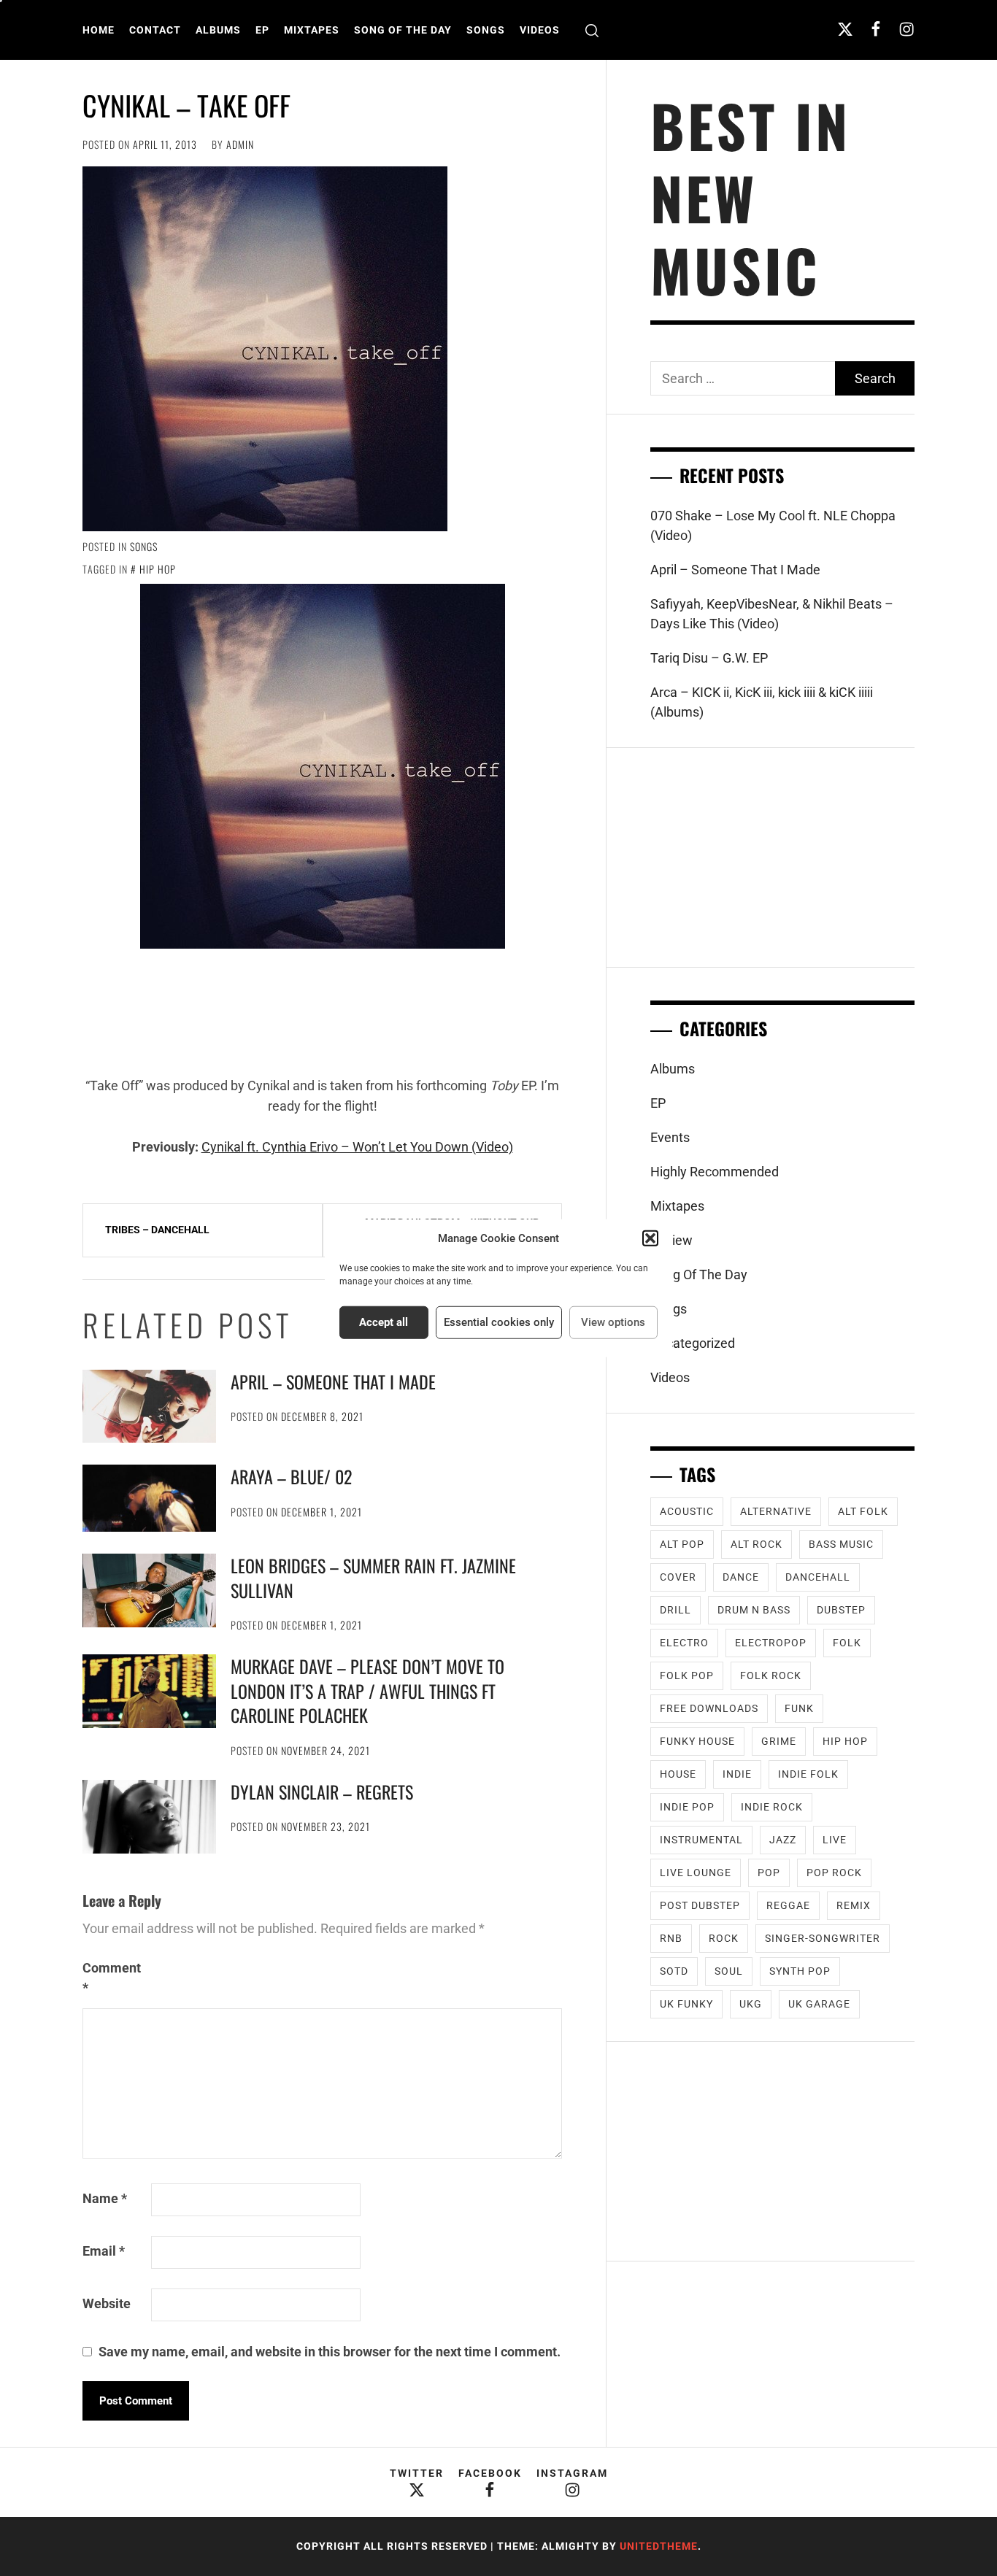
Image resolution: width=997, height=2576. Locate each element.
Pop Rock (834, 1873)
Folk (847, 1643)
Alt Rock (757, 1544)
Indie (737, 1774)
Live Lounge (696, 1873)
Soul (729, 1971)
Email (104, 2251)
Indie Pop (687, 1807)
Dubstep (841, 1610)
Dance (741, 1577)
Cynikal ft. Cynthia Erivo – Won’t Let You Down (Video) (357, 1147)
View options (613, 1322)
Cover (678, 1577)
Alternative (776, 1511)
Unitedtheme (659, 2546)
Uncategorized (693, 1343)
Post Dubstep (700, 1905)
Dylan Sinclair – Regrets (322, 1792)
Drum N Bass (754, 1610)
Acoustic (687, 1511)
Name (105, 2198)
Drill (675, 1610)
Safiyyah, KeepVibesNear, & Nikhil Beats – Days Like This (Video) (772, 614)
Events (670, 1137)
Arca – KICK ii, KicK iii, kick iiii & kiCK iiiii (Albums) (762, 702)
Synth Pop (800, 1971)
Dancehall (818, 1577)
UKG (751, 2004)
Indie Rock (772, 1807)
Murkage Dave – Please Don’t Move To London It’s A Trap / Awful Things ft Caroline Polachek (367, 1690)
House (678, 1774)
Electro (684, 1643)
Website (107, 2303)
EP (262, 30)
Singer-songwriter (823, 1938)
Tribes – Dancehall (157, 1230)
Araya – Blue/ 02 (291, 1476)
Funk (799, 1708)
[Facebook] (876, 29)
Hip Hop (158, 569)
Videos (540, 30)
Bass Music (841, 1544)
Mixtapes (312, 30)
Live (835, 1840)
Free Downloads (709, 1708)
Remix (854, 1905)
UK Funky (686, 2004)
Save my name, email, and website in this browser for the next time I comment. (330, 2352)
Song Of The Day (403, 30)
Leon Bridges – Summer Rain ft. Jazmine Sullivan (373, 1578)
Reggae (788, 1905)
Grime (779, 1741)
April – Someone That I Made (333, 1381)
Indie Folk (808, 1774)
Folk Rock (771, 1675)
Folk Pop (687, 1675)
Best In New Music (750, 197)
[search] (592, 30)
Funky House (697, 1741)
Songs (486, 30)
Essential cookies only (499, 1322)
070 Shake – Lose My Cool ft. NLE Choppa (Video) (773, 525)
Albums (218, 30)
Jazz (783, 1840)
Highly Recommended (715, 1172)
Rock (724, 1938)
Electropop (771, 1643)
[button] (650, 1238)
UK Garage (819, 2004)
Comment (112, 1978)
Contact (155, 30)
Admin (240, 144)
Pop (769, 1873)
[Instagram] (906, 29)
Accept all (384, 1322)
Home (99, 30)
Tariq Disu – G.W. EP (709, 658)
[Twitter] (845, 29)
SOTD (674, 1971)
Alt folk (863, 1511)
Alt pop (682, 1544)
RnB (671, 1938)
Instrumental (701, 1840)
